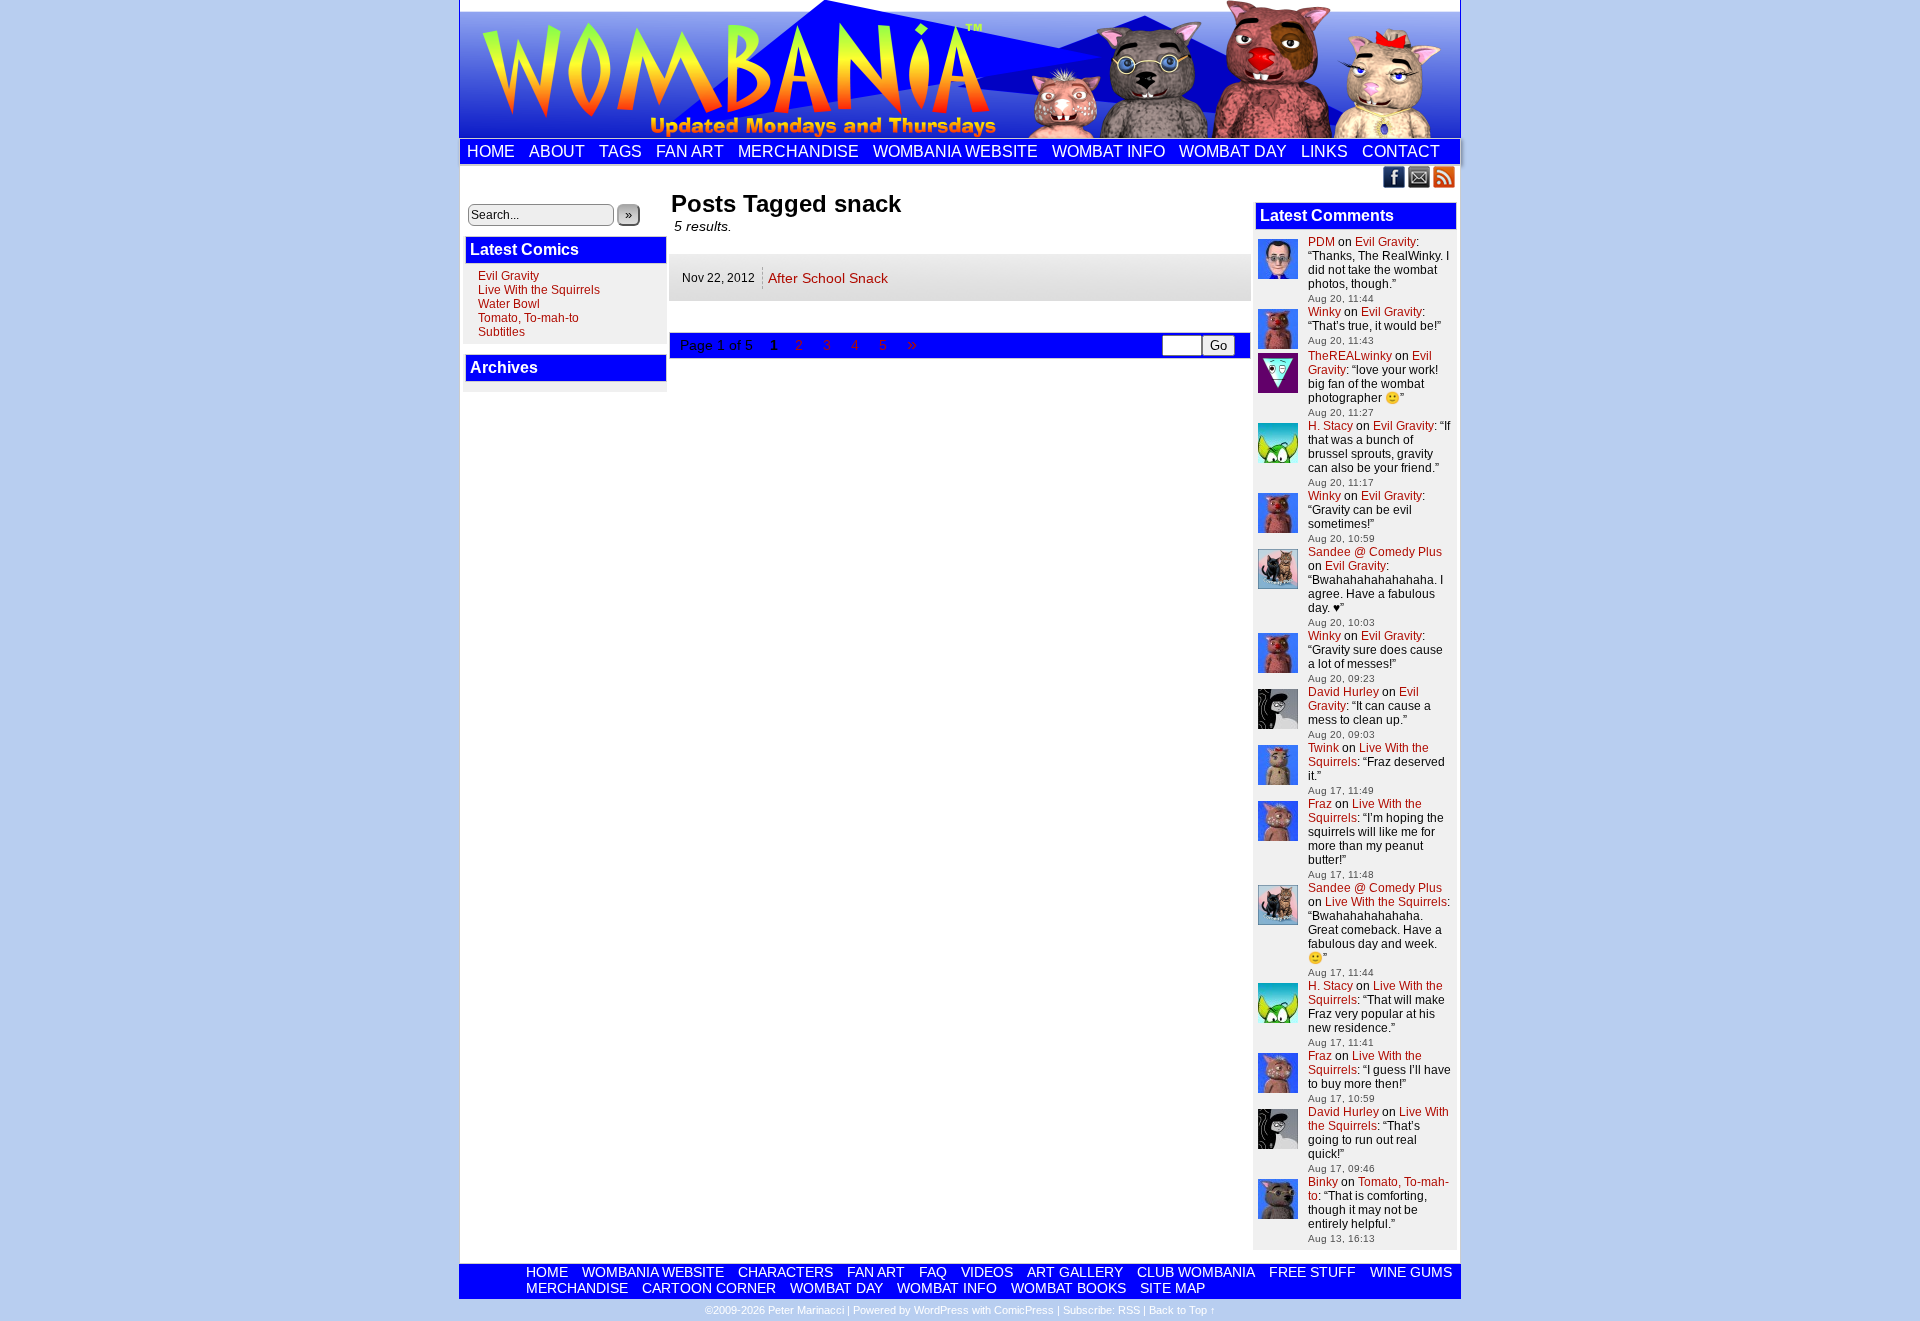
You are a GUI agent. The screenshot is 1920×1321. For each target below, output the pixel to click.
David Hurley (1343, 692)
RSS (1444, 176)
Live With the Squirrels (539, 290)
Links (1324, 151)
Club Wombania (1196, 1272)
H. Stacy (1330, 426)
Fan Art (690, 151)
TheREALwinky (1350, 356)
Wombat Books (1068, 1288)
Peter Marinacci (806, 1310)
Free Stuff (1312, 1272)
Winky (1324, 312)
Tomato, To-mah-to (528, 318)
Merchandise (798, 151)
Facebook (1394, 176)
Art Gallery (1075, 1272)
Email (1419, 176)
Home (491, 151)
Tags (620, 151)
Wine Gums (1411, 1272)
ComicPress (1024, 1310)
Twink (1323, 748)
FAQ (933, 1272)
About (557, 151)
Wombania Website (955, 151)
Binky (1323, 1182)
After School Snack (828, 278)
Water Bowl (509, 304)
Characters (785, 1272)
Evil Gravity (508, 276)
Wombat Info (1108, 151)
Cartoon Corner (709, 1288)
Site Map (1172, 1288)
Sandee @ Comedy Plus (1375, 552)
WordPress (941, 1310)
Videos (987, 1272)
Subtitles (501, 332)
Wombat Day (1233, 151)
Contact (1401, 151)
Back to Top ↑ (1182, 1310)
